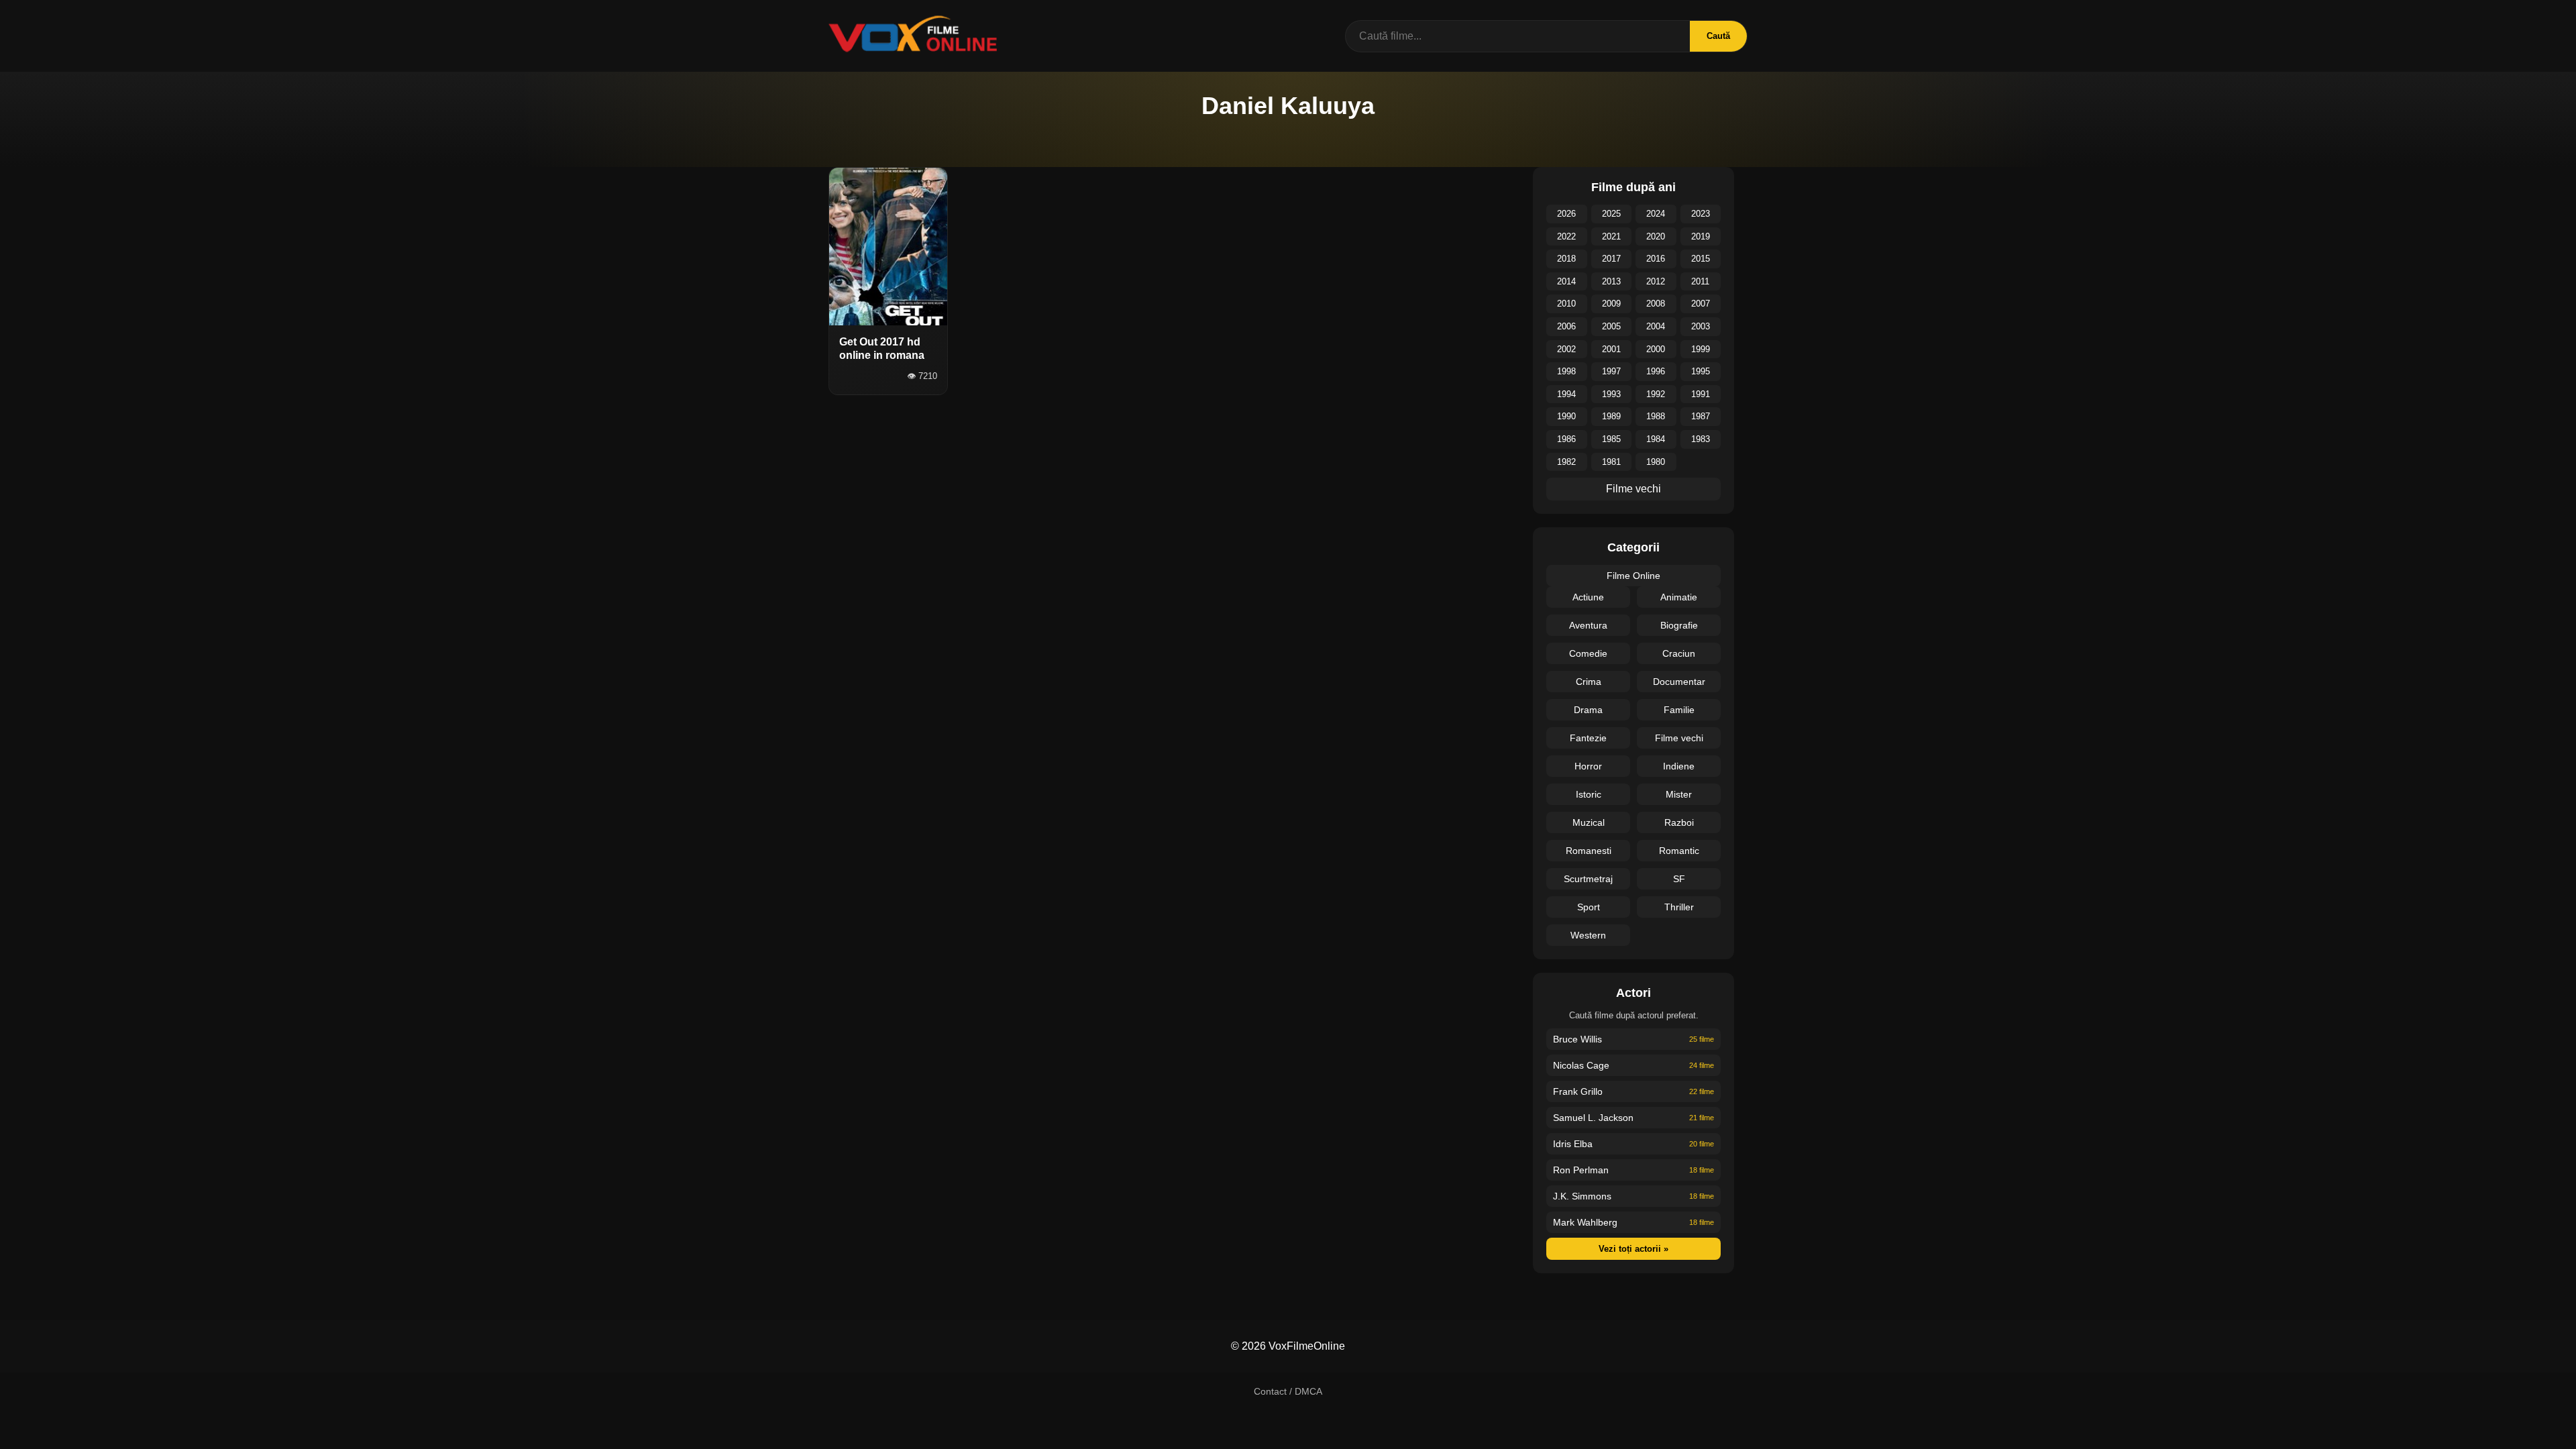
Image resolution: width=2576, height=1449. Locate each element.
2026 (1566, 214)
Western (1588, 935)
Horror (1588, 766)
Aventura (1588, 625)
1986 (1566, 439)
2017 (1611, 259)
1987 (1701, 416)
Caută (1718, 36)
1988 (1656, 416)
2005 (1611, 326)
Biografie (1679, 625)
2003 (1701, 326)
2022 (1566, 236)
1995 (1701, 371)
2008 (1656, 304)
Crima (1589, 682)
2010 (1566, 304)
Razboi (1679, 822)
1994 (1566, 394)
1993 (1611, 394)
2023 (1701, 214)
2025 (1611, 214)
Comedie (1588, 653)
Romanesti (1589, 851)
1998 (1566, 371)
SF (1679, 879)
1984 (1656, 439)
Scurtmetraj (1588, 879)
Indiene (1679, 766)
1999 (1701, 349)
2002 (1566, 349)
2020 (1656, 236)
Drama (1588, 710)
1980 (1656, 462)
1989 (1611, 416)
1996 (1656, 371)
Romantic (1679, 851)
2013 (1611, 281)
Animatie (1679, 597)
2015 (1701, 259)
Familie (1679, 710)
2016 (1656, 259)
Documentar (1679, 682)
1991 (1701, 394)
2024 (1656, 214)
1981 (1611, 462)
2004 (1656, 326)
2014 (1566, 281)
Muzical (1589, 822)
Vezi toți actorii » (1633, 1249)
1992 (1656, 394)
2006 (1566, 326)
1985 (1611, 439)
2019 (1701, 236)
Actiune (1588, 597)
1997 (1611, 371)
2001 (1611, 349)
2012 (1656, 281)
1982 (1566, 462)
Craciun (1679, 653)
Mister (1679, 794)
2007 (1701, 304)
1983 (1701, 439)
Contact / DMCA (1288, 1391)
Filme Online (1633, 576)
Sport (1589, 907)
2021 (1611, 236)
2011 (1700, 281)
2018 (1566, 259)
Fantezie (1588, 738)
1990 (1566, 416)
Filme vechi (1633, 489)
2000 (1656, 349)
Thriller (1679, 907)
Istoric (1589, 794)
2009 (1611, 304)
